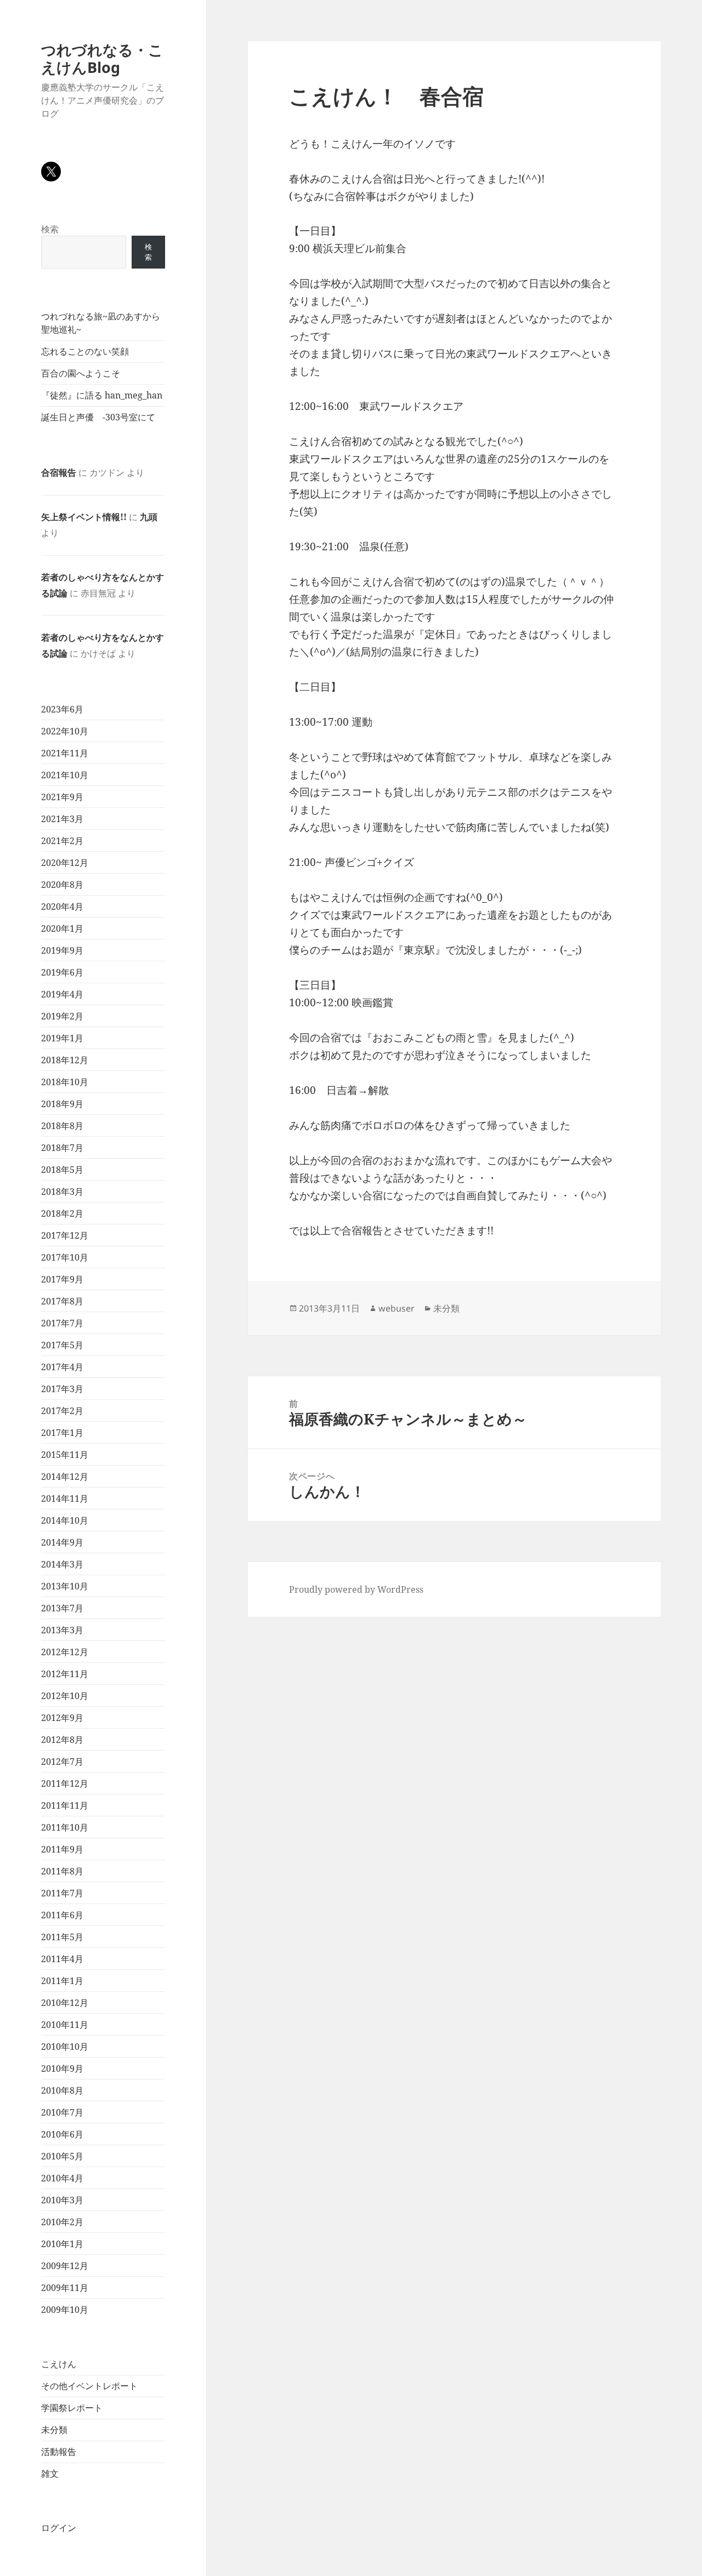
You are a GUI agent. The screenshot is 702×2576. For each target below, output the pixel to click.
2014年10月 (65, 1520)
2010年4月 (62, 2178)
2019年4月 (62, 994)
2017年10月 (65, 1257)
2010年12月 (65, 2003)
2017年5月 (62, 1345)
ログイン (59, 2528)
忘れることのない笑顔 (85, 351)
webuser (397, 1308)
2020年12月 (65, 863)
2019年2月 (62, 1016)
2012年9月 (62, 1718)
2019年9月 (62, 950)
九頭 (149, 517)
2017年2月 (62, 1411)
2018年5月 (62, 1170)
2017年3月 (62, 1389)
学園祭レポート (72, 2408)
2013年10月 (65, 1586)
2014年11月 (65, 1498)
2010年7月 (62, 2112)
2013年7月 (62, 1608)
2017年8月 (62, 1301)
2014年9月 (62, 1542)
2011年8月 (62, 1871)
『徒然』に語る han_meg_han (102, 395)
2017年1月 (62, 1433)
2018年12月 (65, 1060)
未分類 (54, 2430)
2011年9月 (62, 1849)
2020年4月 (62, 907)
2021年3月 (62, 819)
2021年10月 (65, 775)
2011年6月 (62, 1915)
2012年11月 (65, 1674)
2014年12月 (65, 1477)
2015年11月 (65, 1455)
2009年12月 (65, 2266)
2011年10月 (65, 1827)
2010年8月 (62, 2090)
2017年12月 (65, 1235)
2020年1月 (62, 928)
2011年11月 (65, 1805)
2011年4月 (62, 1959)
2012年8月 (62, 1740)
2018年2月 (62, 1213)
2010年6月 (62, 2134)
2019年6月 (62, 972)
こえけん (59, 2364)
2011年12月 (65, 1783)
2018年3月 (62, 1192)
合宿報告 (59, 472)
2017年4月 (62, 1367)
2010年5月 (62, 2156)
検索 (50, 229)
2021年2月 (62, 841)
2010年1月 (62, 2244)
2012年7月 (62, 1762)
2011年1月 (62, 1981)
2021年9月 (62, 797)
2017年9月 (62, 1279)
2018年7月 (62, 1148)
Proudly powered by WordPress (356, 1589)
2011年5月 (62, 1937)
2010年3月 (62, 2200)
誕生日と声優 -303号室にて (98, 417)
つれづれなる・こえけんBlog (102, 58)
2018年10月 (65, 1082)
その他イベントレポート (89, 2386)
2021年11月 (65, 753)
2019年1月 (62, 1038)
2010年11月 (65, 2025)
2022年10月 (65, 731)
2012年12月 (65, 1652)
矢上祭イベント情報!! (84, 517)
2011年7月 (62, 1893)
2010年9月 (62, 2068)
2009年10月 (65, 2310)
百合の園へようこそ (81, 373)
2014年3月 (62, 1564)
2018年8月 (62, 1126)
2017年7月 (62, 1323)
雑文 (50, 2474)
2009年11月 (65, 2288)
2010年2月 (62, 2222)
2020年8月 (62, 885)
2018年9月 (62, 1104)
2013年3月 (62, 1630)
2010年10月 (65, 2047)
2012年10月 (65, 1696)
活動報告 (59, 2452)
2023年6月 (62, 709)
